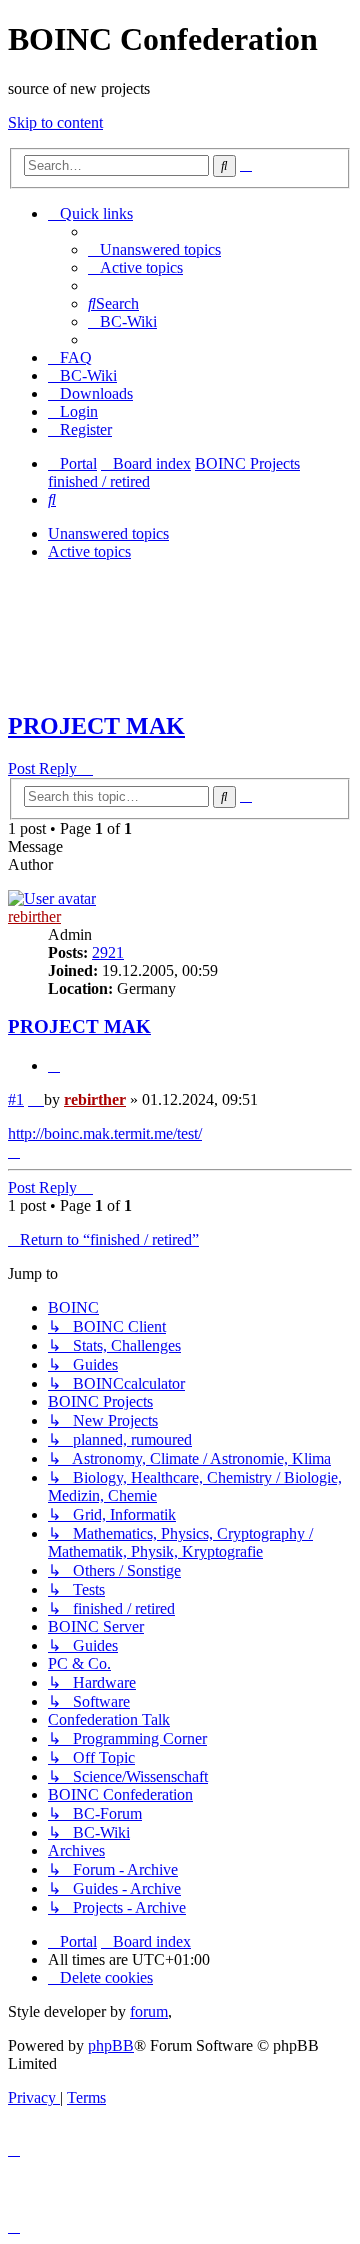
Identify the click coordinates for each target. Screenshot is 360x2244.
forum (149, 2011)
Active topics (89, 551)
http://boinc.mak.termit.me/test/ (105, 1133)
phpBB (111, 2045)
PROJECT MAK (96, 726)
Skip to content (55, 122)
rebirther (34, 916)
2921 (108, 952)
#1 (16, 1099)
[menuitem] (154, 249)
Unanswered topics (108, 533)
